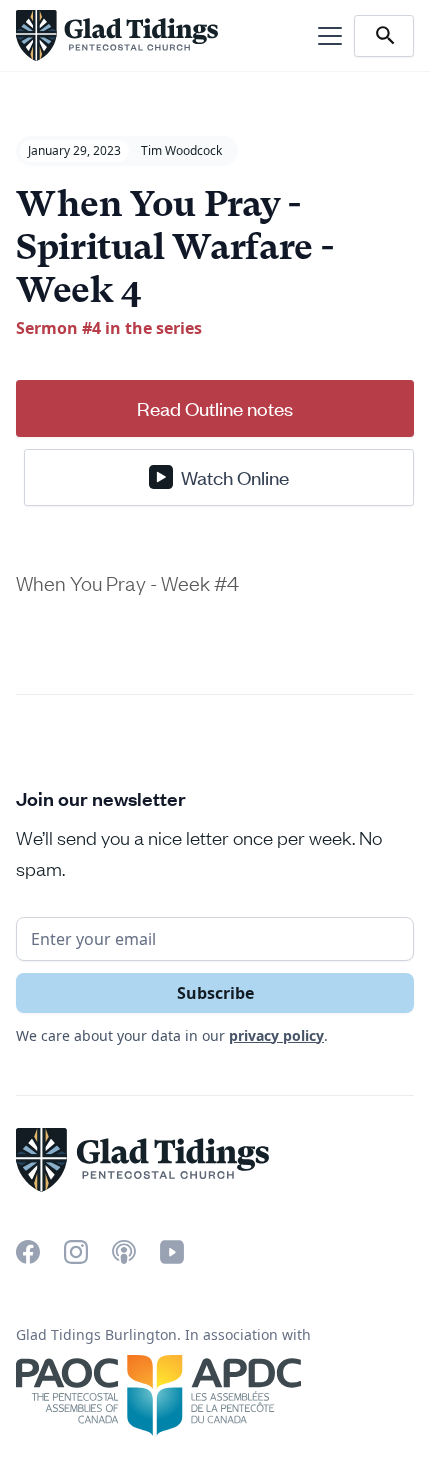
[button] (326, 36)
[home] (117, 35)
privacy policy (276, 1035)
